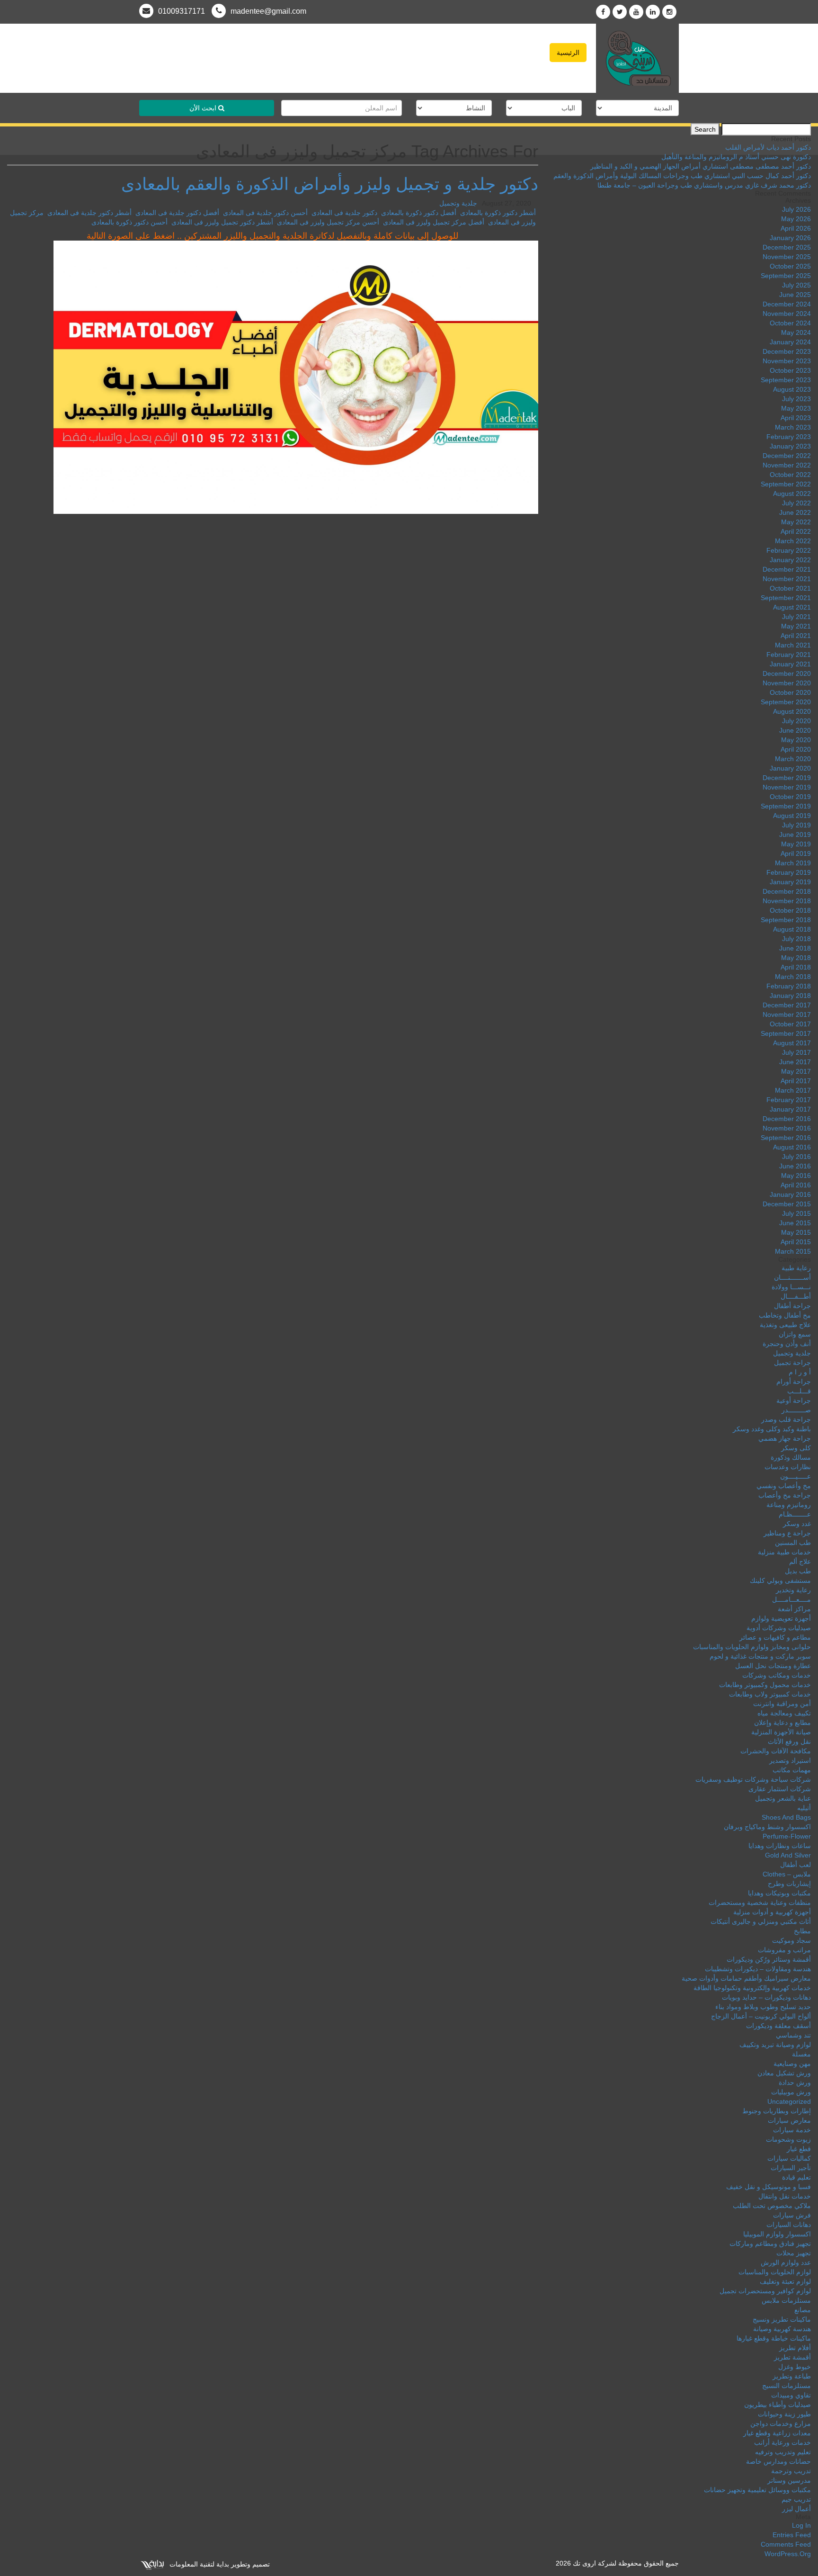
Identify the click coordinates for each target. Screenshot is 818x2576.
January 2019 (790, 882)
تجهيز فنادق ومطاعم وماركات (770, 2244)
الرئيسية (568, 53)
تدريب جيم (796, 2499)
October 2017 (790, 1024)
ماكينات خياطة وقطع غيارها (774, 2338)
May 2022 (796, 522)
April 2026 (796, 228)
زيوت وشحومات (788, 2139)
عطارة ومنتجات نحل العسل (773, 1666)
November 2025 (787, 257)
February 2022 (789, 550)
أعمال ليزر (796, 2509)
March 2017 (793, 1090)
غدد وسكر (797, 1524)
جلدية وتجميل (458, 203)
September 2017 (786, 1033)
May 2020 (796, 740)
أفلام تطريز (795, 2348)
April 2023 (796, 418)
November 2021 (787, 579)
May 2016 (796, 1176)
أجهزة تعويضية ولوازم (781, 1618)
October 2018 (790, 910)
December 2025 (787, 247)
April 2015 (796, 1242)
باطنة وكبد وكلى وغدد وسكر (772, 1429)
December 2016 (787, 1119)
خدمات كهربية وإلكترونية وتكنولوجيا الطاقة (752, 1988)
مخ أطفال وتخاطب (785, 1315)
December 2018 (787, 891)
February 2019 (789, 872)
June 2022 (795, 512)
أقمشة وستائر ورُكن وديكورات (769, 1959)
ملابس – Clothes (787, 1874)
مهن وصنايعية (792, 2064)
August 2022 (792, 494)
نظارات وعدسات (788, 1467)
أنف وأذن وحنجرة (787, 1344)
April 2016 (796, 1185)
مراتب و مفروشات (784, 1950)
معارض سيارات (789, 2120)
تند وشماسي (793, 2035)
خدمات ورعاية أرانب (782, 2442)
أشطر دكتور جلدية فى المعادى (89, 213)
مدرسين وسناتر (789, 2480)
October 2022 (790, 475)
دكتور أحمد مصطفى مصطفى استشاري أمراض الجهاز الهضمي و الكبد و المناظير (701, 166)
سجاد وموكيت (791, 1940)
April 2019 (796, 853)
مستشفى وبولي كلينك (780, 1580)
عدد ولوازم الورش (786, 2262)
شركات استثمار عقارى (780, 1789)
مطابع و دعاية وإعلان (782, 1723)
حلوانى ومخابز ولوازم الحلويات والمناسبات (752, 1647)
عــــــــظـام (795, 1514)
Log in (801, 2525)
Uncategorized (789, 2101)
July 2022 (796, 503)
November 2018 (787, 901)
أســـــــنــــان (792, 1277)
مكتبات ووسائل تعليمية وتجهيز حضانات (757, 2490)
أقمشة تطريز (792, 2357)
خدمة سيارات (792, 2130)
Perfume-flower (787, 1836)
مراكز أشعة (794, 1609)
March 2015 (793, 1251)
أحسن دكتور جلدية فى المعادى (265, 213)
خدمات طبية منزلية (784, 1552)
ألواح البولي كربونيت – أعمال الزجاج (761, 2016)
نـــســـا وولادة (791, 1287)
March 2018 (793, 977)
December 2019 (787, 778)
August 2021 (792, 607)
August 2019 (792, 816)
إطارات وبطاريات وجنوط (777, 2111)
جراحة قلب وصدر (786, 1419)
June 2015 (795, 1223)
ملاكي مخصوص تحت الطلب (772, 2206)
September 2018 (786, 920)
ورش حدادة (795, 2082)
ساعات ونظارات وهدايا (780, 1846)
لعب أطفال (796, 1865)
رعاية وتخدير (793, 1590)
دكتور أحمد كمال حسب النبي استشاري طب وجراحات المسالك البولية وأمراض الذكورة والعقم (682, 176)
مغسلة (801, 2054)
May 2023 (796, 408)
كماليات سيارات (789, 2158)
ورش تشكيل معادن (784, 2073)
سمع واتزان (795, 1334)
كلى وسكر (796, 1448)
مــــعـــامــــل (791, 1599)
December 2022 (787, 456)
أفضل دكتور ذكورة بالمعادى (419, 213)
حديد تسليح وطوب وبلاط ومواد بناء (763, 2007)
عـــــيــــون (796, 1476)
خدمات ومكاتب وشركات (777, 1675)
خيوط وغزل (795, 2367)
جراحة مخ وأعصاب (785, 1495)
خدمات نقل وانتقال (785, 2196)
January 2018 (790, 996)
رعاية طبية (796, 1268)
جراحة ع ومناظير (787, 1533)
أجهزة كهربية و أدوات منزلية (772, 1912)
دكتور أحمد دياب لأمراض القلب (768, 147)
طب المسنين (793, 1543)
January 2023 (790, 446)
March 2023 (793, 427)
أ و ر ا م (800, 1372)
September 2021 (786, 598)
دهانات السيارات (789, 2225)
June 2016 (795, 1166)
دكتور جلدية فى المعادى (344, 213)
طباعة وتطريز (792, 2376)
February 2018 (789, 986)
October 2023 (790, 370)
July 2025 (796, 285)
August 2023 (792, 389)
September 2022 (786, 484)
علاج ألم (800, 1562)
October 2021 (790, 588)
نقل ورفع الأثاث (789, 1741)
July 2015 (796, 1213)
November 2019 (787, 787)
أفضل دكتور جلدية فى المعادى (177, 213)
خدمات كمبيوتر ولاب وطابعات (770, 1694)
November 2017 (787, 1014)
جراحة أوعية (794, 1400)
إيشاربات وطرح (789, 1884)
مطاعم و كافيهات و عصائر (775, 1637)
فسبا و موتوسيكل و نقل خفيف (769, 2187)
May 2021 (796, 626)
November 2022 (787, 465)
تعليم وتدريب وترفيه (783, 2452)
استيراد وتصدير (790, 1760)
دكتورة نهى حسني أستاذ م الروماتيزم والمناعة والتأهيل (736, 157)
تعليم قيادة (796, 2177)
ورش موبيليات (791, 2092)
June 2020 (795, 730)
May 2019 (796, 844)
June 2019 (795, 835)
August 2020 (792, 711)
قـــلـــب (799, 1391)
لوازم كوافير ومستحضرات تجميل (765, 2291)
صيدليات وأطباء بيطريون (778, 2405)
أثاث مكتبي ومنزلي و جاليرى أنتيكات (761, 1921)
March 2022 (793, 541)
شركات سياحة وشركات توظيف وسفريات (753, 1779)
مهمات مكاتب (792, 1770)
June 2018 (795, 948)
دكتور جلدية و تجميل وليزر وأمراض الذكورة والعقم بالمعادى (330, 184)
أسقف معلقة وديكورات (778, 2026)
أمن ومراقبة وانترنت (782, 1704)
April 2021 (796, 636)
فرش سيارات (792, 2215)
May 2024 (796, 332)
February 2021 (789, 655)
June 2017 (795, 1062)
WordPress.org (788, 2554)
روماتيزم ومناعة (789, 1505)
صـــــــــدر (796, 1410)
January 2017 (790, 1109)
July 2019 (796, 825)
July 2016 (796, 1157)
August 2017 (792, 1043)
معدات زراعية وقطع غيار (777, 2433)
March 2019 (793, 863)
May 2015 (796, 1232)
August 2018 (792, 929)
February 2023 (789, 437)
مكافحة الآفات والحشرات (776, 1751)
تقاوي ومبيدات (791, 2395)
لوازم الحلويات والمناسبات (775, 2272)
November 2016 (787, 1128)
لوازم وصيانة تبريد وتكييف (775, 2045)
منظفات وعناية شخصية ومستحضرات (760, 1903)
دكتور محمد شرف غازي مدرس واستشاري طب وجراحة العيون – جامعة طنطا (704, 185)
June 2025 (795, 295)
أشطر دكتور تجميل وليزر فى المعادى (222, 222)
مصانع (803, 2310)
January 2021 (790, 664)
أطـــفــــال (796, 1296)
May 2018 (796, 958)
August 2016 (792, 1147)
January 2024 (790, 342)
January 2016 (790, 1194)
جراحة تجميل (792, 1363)
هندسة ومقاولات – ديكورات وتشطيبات (758, 1969)
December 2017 (787, 1005)
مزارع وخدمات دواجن (781, 2423)
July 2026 (796, 209)
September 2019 (786, 806)
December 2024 (787, 304)
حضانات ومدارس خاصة (778, 2461)
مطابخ (802, 1931)
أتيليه (804, 1808)
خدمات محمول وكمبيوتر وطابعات (765, 1685)
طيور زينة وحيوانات (784, 2414)
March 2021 (793, 645)
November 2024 (787, 314)
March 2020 (793, 759)
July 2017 (796, 1052)
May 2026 (796, 219)
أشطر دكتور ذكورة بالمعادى (498, 213)
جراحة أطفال (792, 1306)
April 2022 (796, 531)
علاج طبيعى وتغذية (785, 1325)
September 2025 (786, 276)
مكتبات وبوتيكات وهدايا (779, 1893)
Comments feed (786, 2544)
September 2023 (786, 380)
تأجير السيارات (791, 2168)
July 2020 (796, 721)
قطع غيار (799, 2149)
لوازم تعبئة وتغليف (785, 2281)
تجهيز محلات (794, 2253)
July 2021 (796, 617)
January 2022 (790, 560)
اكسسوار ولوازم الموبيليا (777, 2234)
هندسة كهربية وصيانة (782, 2329)
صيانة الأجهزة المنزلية (781, 1732)
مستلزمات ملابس (786, 2300)
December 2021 (787, 569)
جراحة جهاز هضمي (785, 1438)
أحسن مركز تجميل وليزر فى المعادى (328, 222)
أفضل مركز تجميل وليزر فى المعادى (434, 222)
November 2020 (787, 683)
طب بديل (798, 1571)
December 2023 (787, 351)
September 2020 (786, 702)
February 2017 (789, 1100)
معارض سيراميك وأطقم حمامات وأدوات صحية (746, 1978)
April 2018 (796, 967)
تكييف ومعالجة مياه (784, 1713)
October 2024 (790, 323)
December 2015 (787, 1204)
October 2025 (790, 266)
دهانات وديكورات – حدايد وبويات (766, 1997)
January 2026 (790, 238)
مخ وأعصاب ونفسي (784, 1486)
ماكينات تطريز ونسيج (782, 2319)
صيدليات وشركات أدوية (779, 1628)
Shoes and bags (786, 1817)
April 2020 (796, 749)
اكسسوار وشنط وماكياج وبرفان (767, 1827)
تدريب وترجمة (791, 2471)
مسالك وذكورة (791, 1457)
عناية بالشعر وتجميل (783, 1798)
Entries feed (792, 2535)
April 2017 (796, 1081)
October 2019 (790, 797)
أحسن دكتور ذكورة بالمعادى (129, 222)
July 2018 (796, 939)
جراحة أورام (794, 1382)
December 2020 (787, 673)
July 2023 (796, 399)
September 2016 (786, 1138)
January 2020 (790, 768)
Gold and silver (788, 1855)
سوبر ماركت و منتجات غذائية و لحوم (760, 1656)
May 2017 (796, 1071)
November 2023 (787, 361)
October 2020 (790, 692)
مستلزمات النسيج (787, 2386)
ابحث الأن (204, 108)
